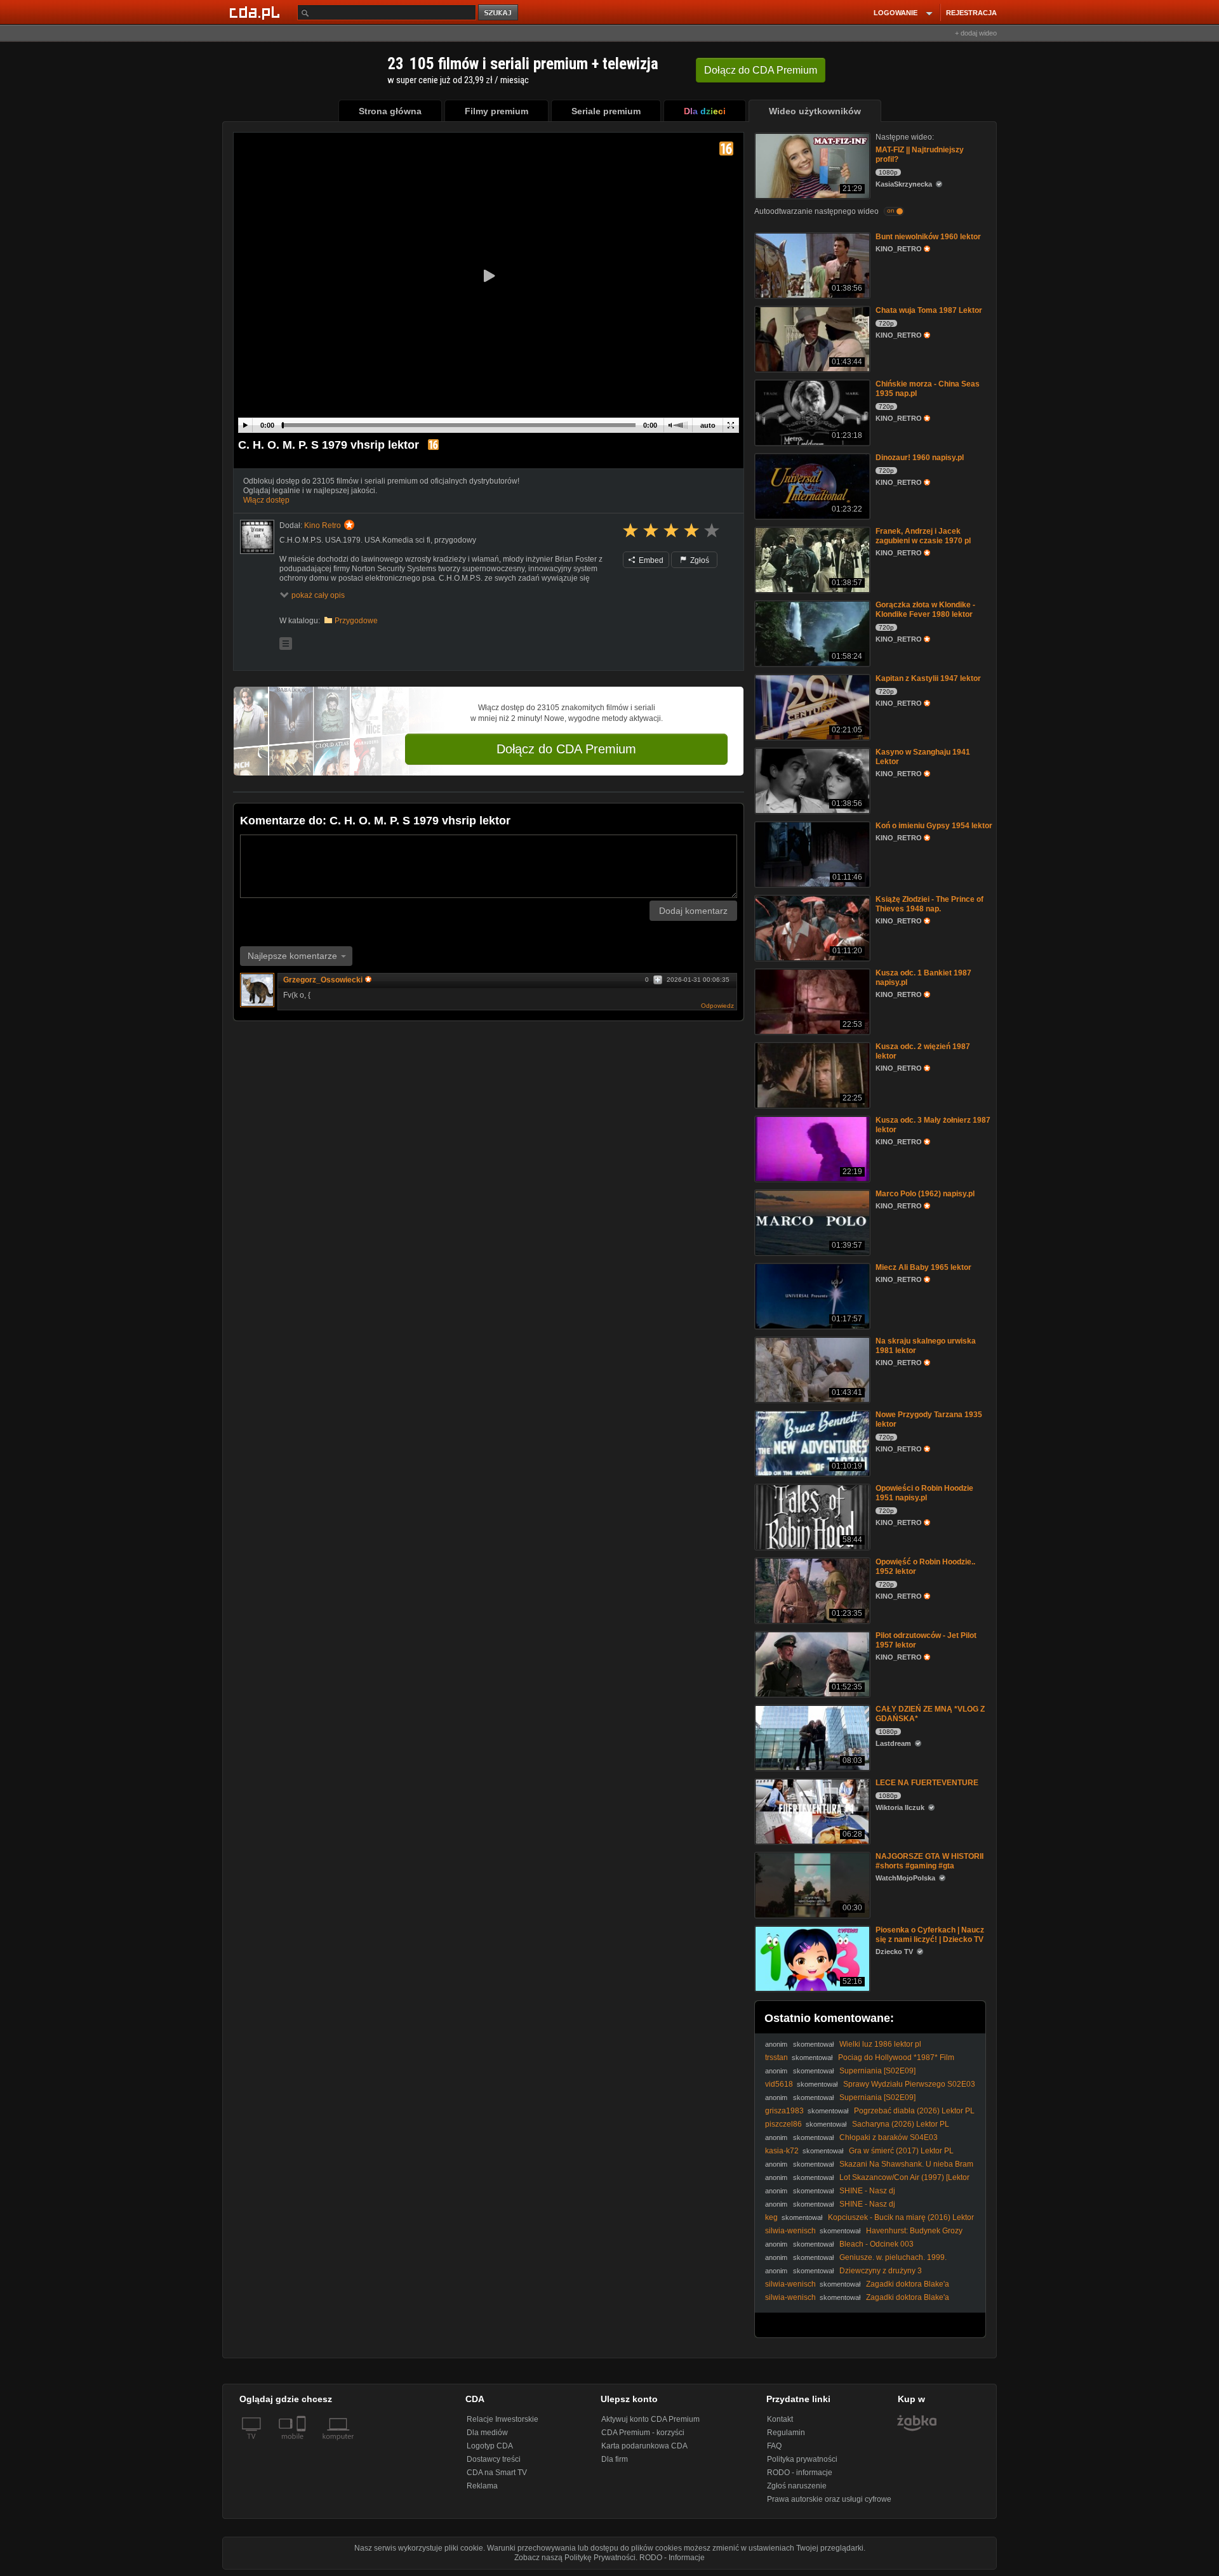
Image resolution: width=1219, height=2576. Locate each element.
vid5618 (779, 2084)
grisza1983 (784, 2111)
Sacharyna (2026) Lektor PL (901, 2124)
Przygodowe (356, 621)
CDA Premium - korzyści (643, 2433)
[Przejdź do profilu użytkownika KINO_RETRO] (257, 537)
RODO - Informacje (672, 2558)
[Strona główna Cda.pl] (256, 12)
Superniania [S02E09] (877, 2071)
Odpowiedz (717, 1006)
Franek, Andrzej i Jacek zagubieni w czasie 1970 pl (923, 536)
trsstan (776, 2057)
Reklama (482, 2486)
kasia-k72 (782, 2151)
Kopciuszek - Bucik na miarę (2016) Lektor (901, 2217)
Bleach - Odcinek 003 (876, 2244)
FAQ (774, 2446)
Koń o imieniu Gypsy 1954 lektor (934, 826)
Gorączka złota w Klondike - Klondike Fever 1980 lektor (925, 610)
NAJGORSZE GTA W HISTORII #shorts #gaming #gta (929, 1861)
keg (771, 2217)
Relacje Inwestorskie (503, 2419)
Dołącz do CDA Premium (566, 749)
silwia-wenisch (790, 2231)
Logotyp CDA (490, 2446)
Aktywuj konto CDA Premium (650, 2419)
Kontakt (780, 2419)
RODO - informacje (800, 2473)
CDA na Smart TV (497, 2473)
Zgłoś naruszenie (797, 2486)
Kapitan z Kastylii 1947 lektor (928, 678)
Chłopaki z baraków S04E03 (889, 2137)
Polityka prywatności (802, 2459)
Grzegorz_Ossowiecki (323, 980)
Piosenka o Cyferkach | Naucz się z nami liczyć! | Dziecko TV (930, 1935)
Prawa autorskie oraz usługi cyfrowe (829, 2499)
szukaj (499, 13)
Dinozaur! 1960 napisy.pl (920, 458)
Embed (650, 560)
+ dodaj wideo (976, 33)
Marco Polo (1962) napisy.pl (925, 1194)
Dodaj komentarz (693, 911)
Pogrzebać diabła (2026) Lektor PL (914, 2111)
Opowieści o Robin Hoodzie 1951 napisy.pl (924, 1493)
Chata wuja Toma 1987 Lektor (929, 310)
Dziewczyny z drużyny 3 (881, 2271)
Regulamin (786, 2433)
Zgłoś (699, 560)
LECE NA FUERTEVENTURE (927, 1783)
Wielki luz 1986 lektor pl (880, 2044)
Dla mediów (487, 2433)
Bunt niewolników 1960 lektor (928, 237)
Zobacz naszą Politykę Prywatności (575, 2558)
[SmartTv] (303, 2444)
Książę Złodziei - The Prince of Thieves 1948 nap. (929, 904)
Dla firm (615, 2459)
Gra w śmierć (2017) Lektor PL (901, 2151)
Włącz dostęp (266, 500)
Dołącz (761, 70)
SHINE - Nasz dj (867, 2191)
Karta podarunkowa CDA (644, 2446)
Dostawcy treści (494, 2459)
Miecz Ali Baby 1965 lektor (923, 1267)
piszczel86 (783, 2124)
